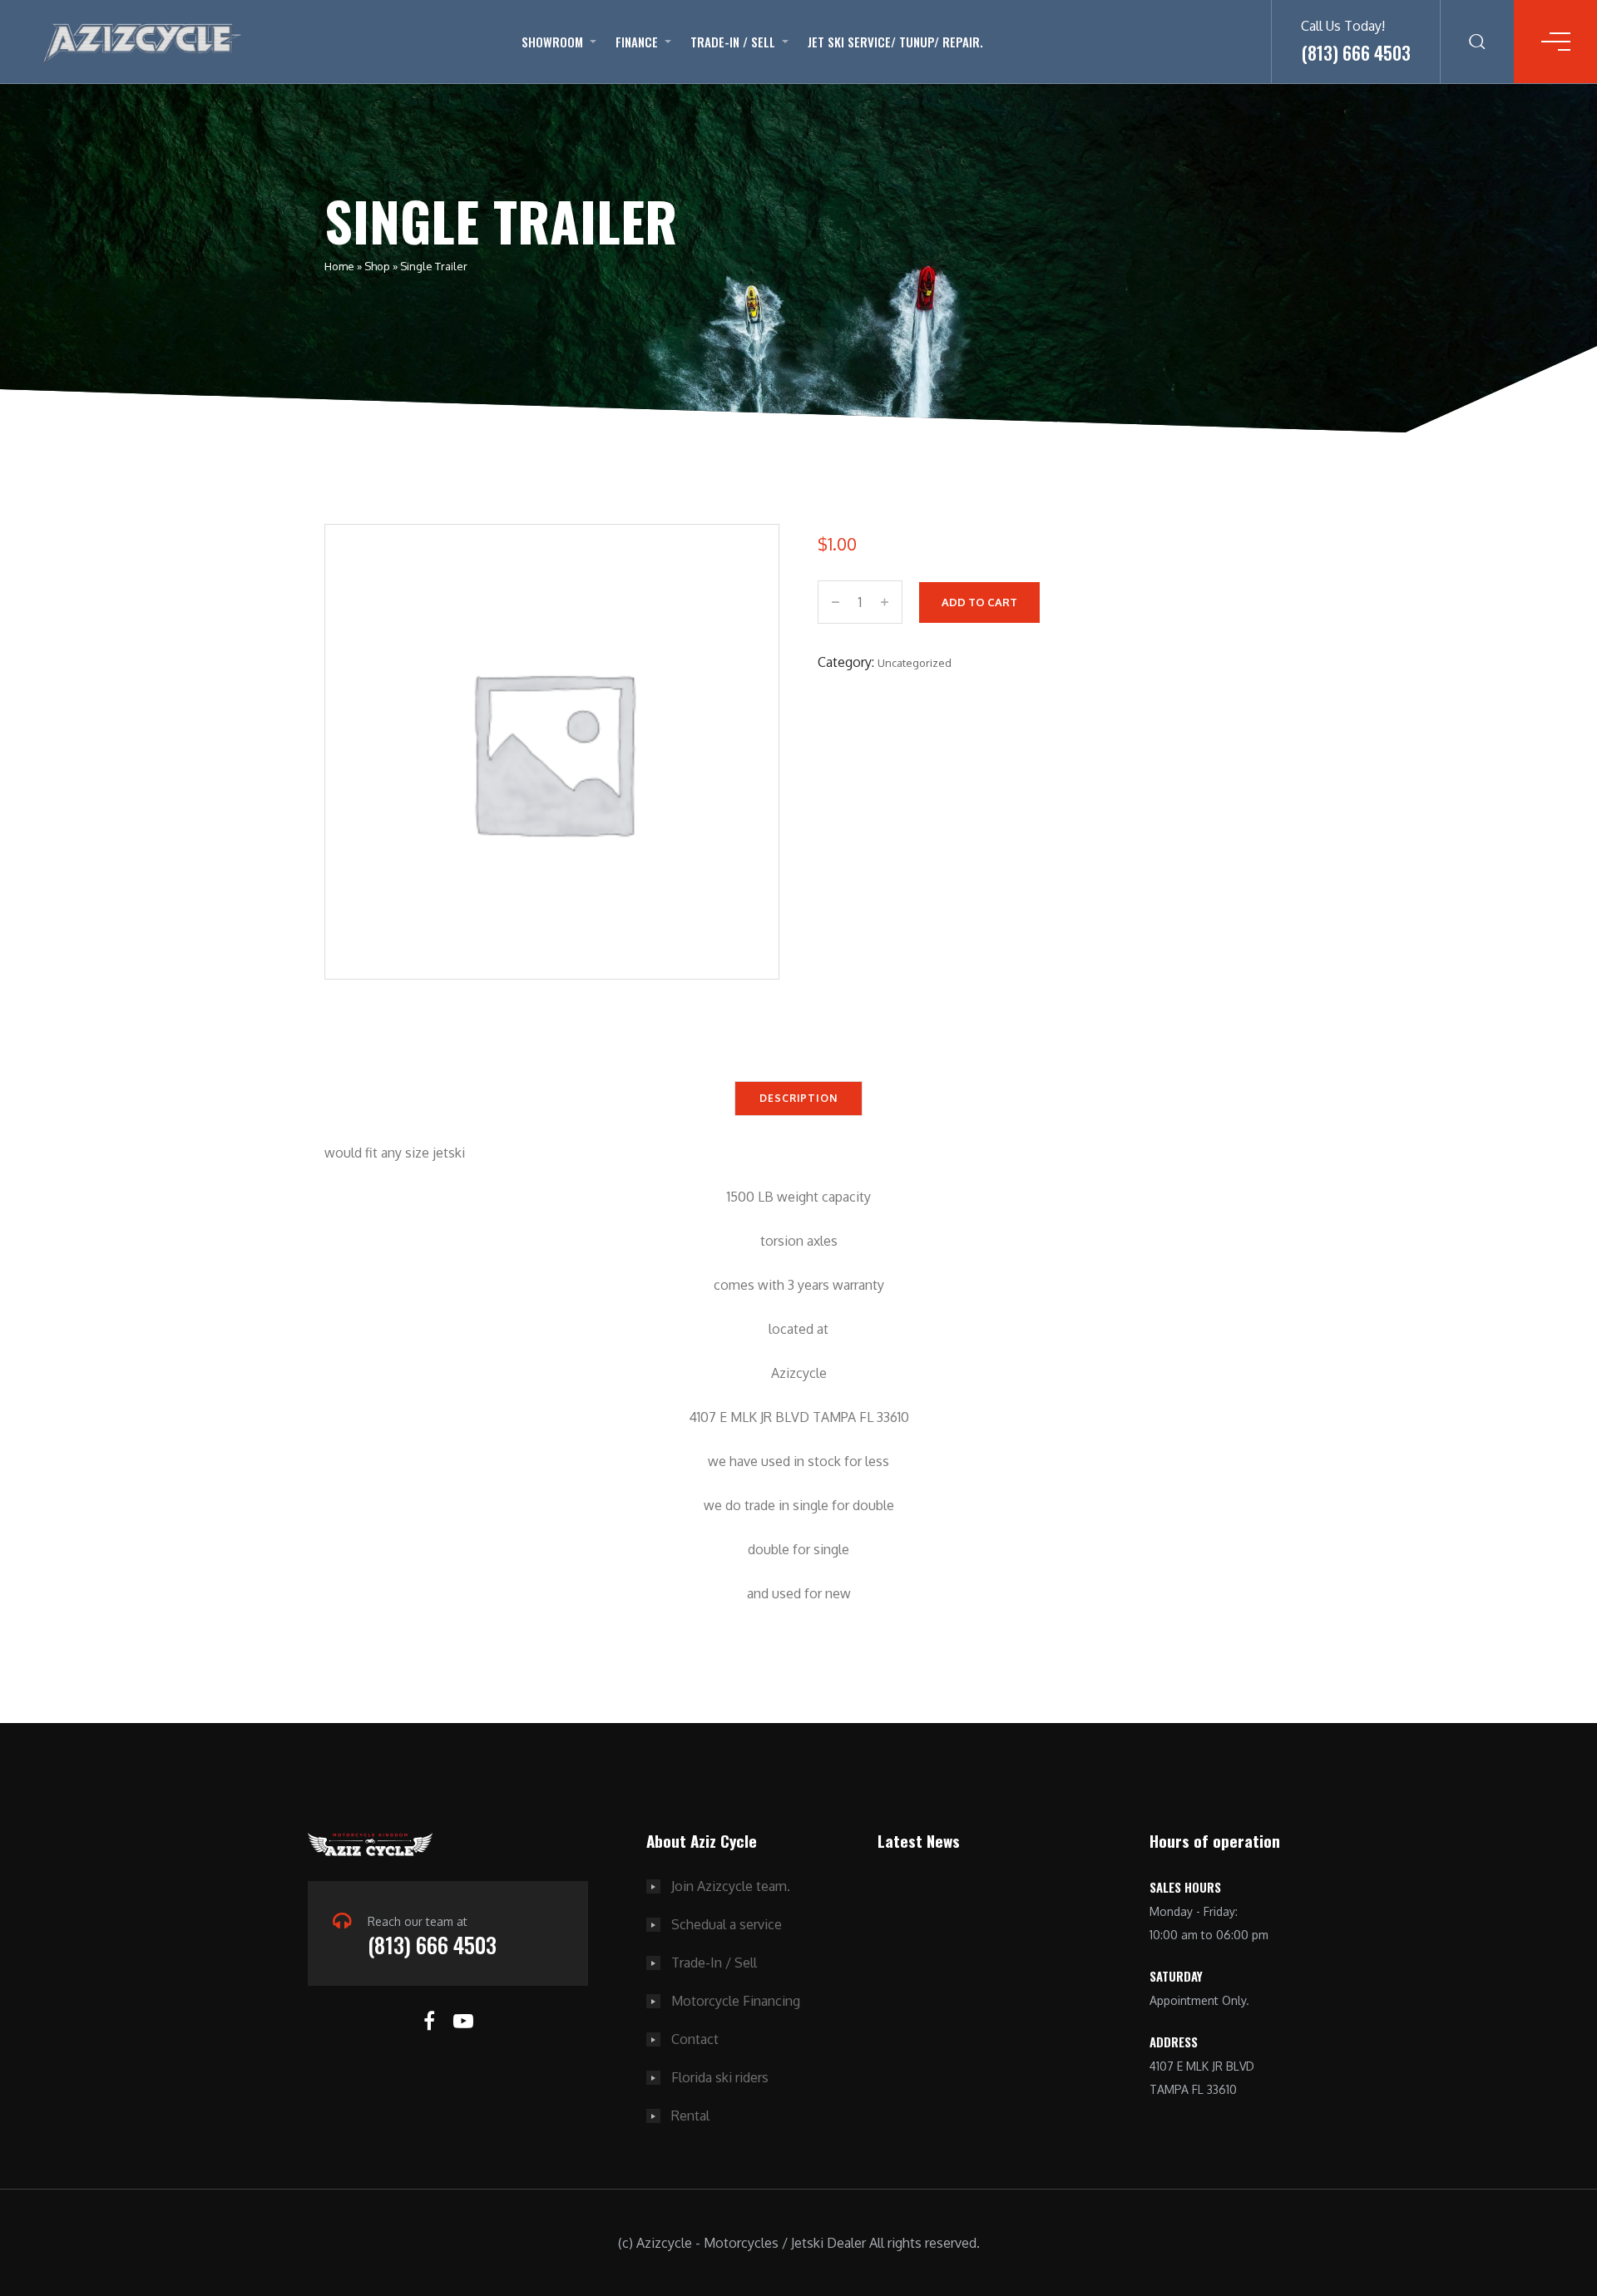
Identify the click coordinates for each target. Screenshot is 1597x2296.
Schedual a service (727, 1924)
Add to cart (979, 602)
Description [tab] (798, 1098)
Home (339, 266)
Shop (377, 266)
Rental (690, 2116)
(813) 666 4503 (432, 1945)
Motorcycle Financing (736, 2001)
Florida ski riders (720, 2077)
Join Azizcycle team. (731, 1886)
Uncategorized (915, 663)
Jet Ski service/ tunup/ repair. (895, 42)
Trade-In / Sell (733, 42)
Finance (637, 42)
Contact (695, 2039)
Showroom (552, 42)
